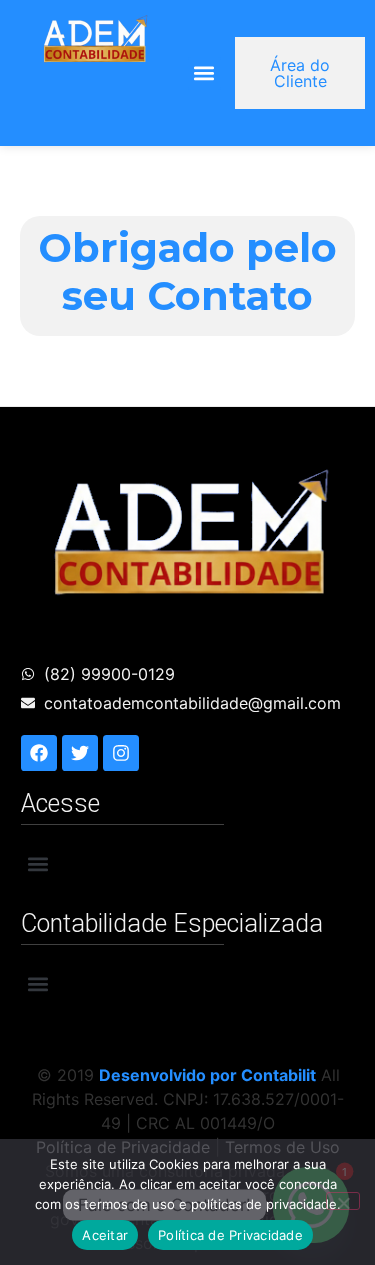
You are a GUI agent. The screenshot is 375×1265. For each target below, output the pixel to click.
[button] (204, 73)
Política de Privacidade (230, 1235)
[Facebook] (39, 753)
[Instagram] (121, 753)
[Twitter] (80, 753)
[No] (343, 1201)
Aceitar (105, 1235)
